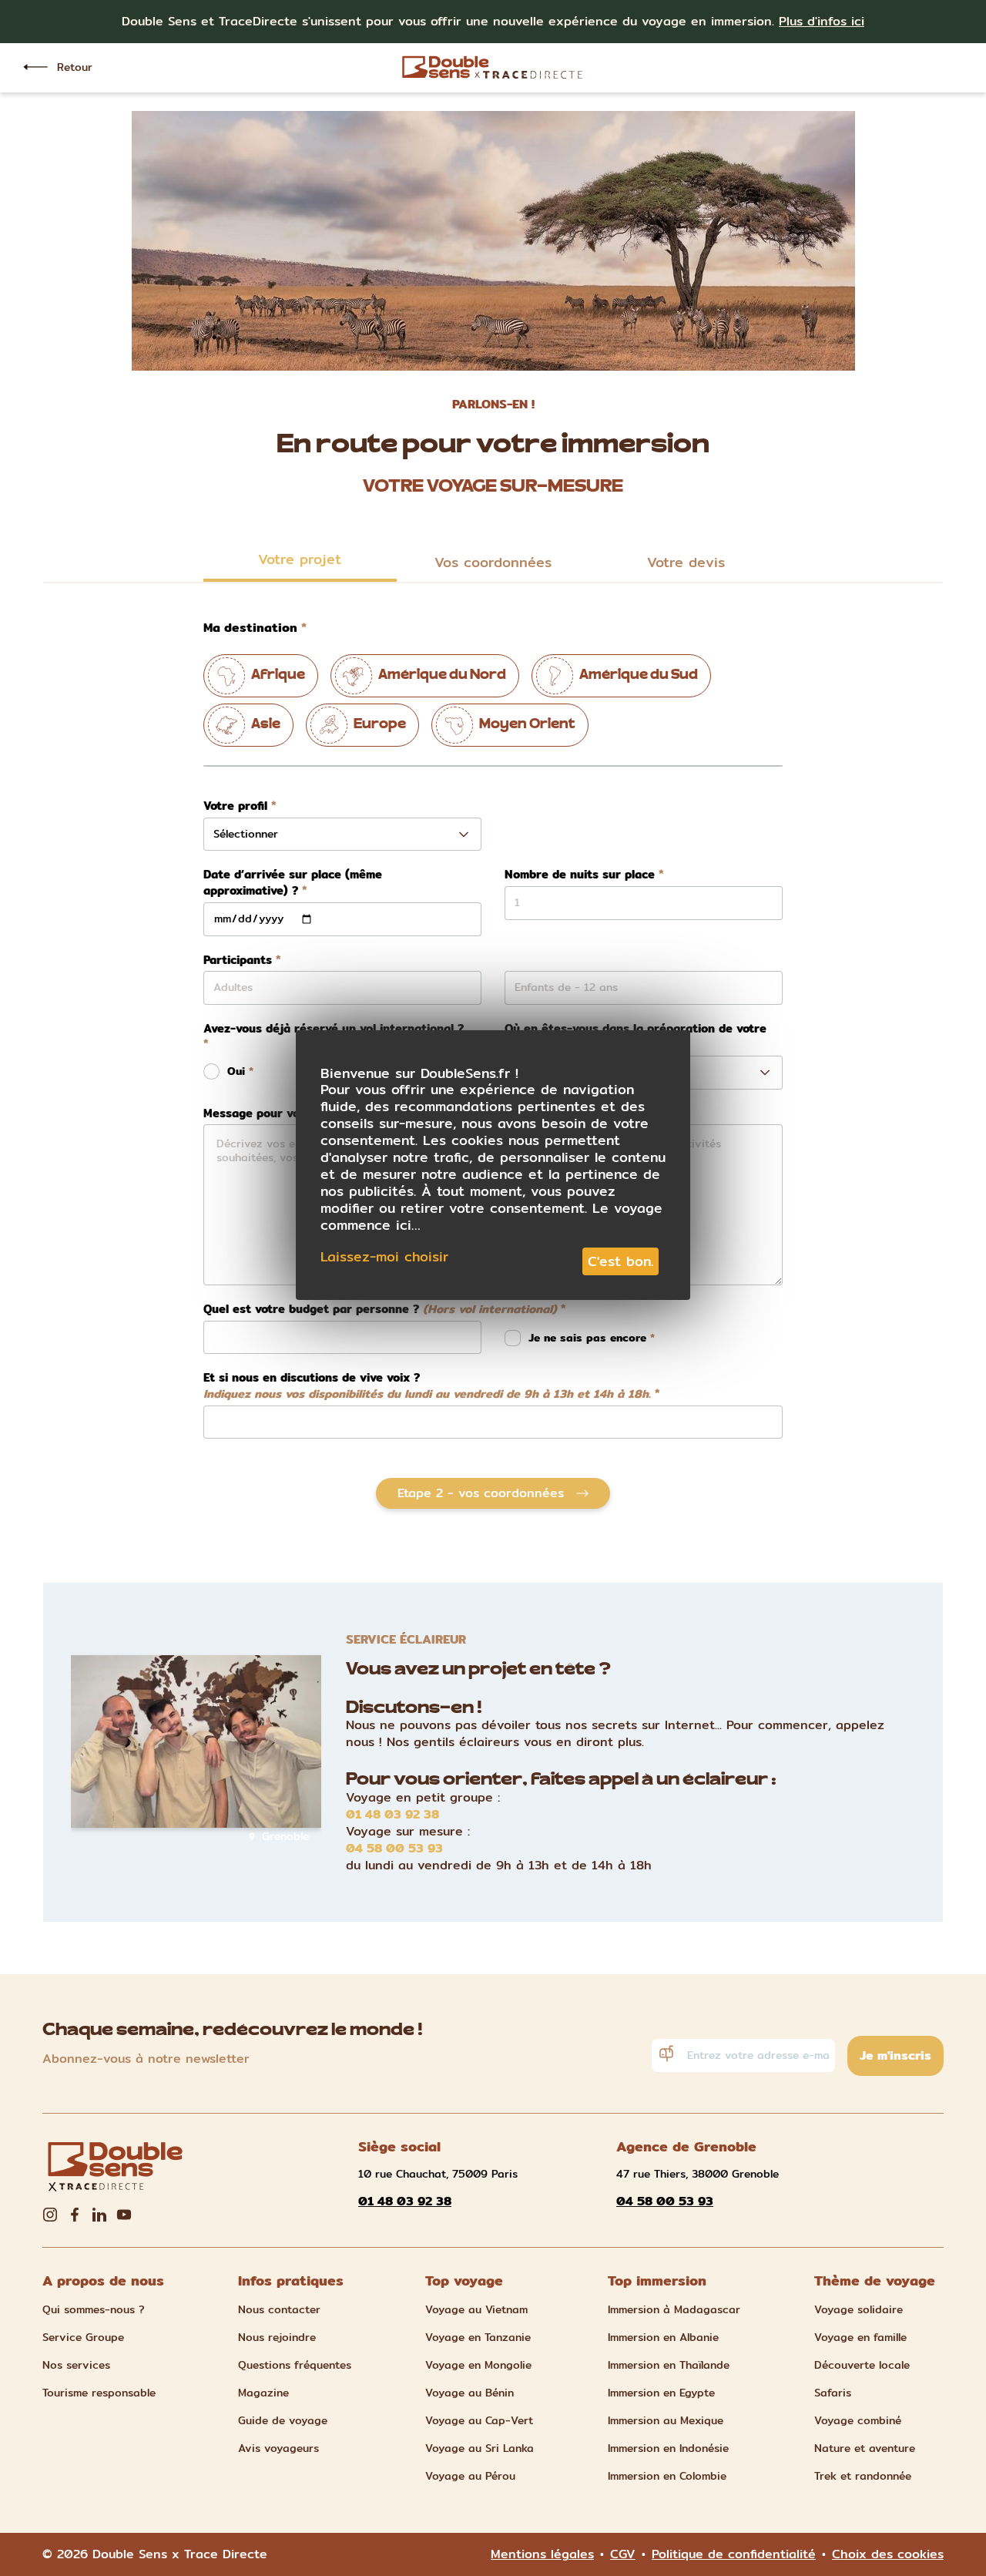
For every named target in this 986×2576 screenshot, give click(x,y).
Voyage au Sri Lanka (480, 2448)
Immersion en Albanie (663, 2337)
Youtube (124, 2215)
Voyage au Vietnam (476, 2309)
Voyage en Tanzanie (478, 2337)
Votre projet (300, 559)
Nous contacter (279, 2309)
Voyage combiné (858, 2420)
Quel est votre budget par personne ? (380, 1310)
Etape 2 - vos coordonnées (481, 1493)
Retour (75, 67)
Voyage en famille (860, 2337)
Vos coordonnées (493, 562)
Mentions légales (542, 2554)
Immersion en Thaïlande (669, 2365)
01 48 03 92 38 (392, 1815)
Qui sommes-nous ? (94, 2309)
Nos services (76, 2365)
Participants (238, 961)
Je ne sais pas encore (589, 1338)
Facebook (75, 2215)
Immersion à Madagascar (674, 2309)
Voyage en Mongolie (478, 2365)
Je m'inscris (895, 2055)
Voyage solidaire (859, 2309)
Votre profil (235, 806)
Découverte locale (862, 2365)
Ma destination (250, 628)
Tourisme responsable (99, 2393)
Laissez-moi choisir (384, 1257)
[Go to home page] (493, 67)
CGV (623, 2554)
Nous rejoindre (277, 2337)
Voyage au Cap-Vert (479, 2420)
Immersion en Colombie (667, 2476)
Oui (236, 1071)
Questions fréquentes (295, 2365)
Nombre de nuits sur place (580, 875)
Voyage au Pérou (470, 2476)
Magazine (263, 2393)
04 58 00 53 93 (394, 1849)
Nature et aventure (865, 2448)
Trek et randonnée (863, 2476)
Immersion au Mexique (666, 2420)
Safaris (833, 2393)
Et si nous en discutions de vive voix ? (427, 1386)
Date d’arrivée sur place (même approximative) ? (293, 883)
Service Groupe (83, 2337)
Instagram (50, 2215)
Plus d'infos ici (822, 21)
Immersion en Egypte (661, 2393)
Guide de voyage (283, 2420)
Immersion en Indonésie (668, 2448)
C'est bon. (620, 1261)
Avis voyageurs (278, 2448)
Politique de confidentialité (734, 2554)
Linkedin (99, 2215)
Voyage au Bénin (470, 2393)
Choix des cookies (888, 2554)
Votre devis (686, 562)
